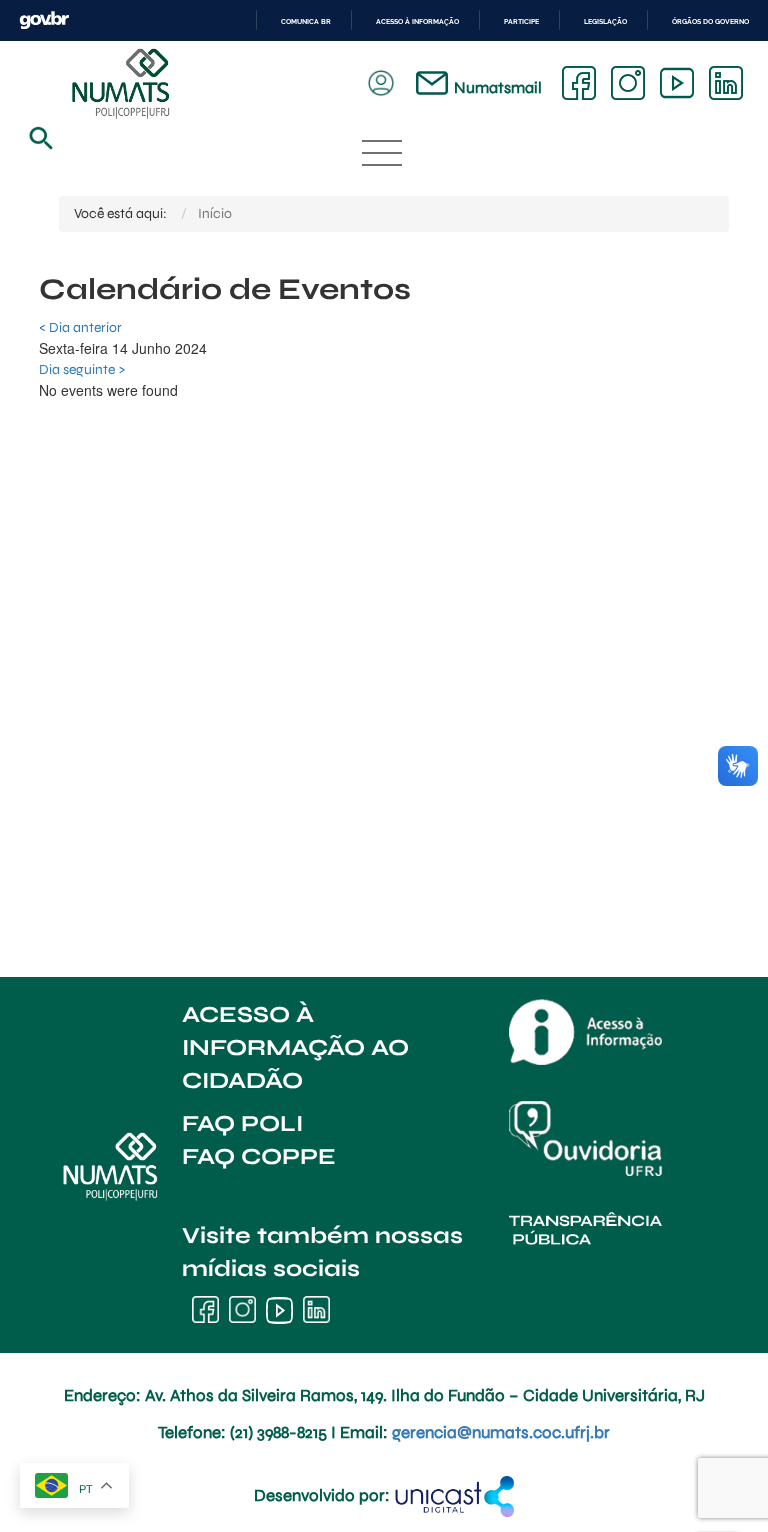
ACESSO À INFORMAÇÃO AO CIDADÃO (295, 1047)
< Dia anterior (80, 327)
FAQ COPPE (259, 1156)
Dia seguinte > (82, 369)
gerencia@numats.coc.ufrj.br (501, 1432)
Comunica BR (306, 21)
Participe (521, 21)
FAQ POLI (242, 1123)
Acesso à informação (417, 21)
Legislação (605, 21)
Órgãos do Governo (710, 21)
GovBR (44, 20)
